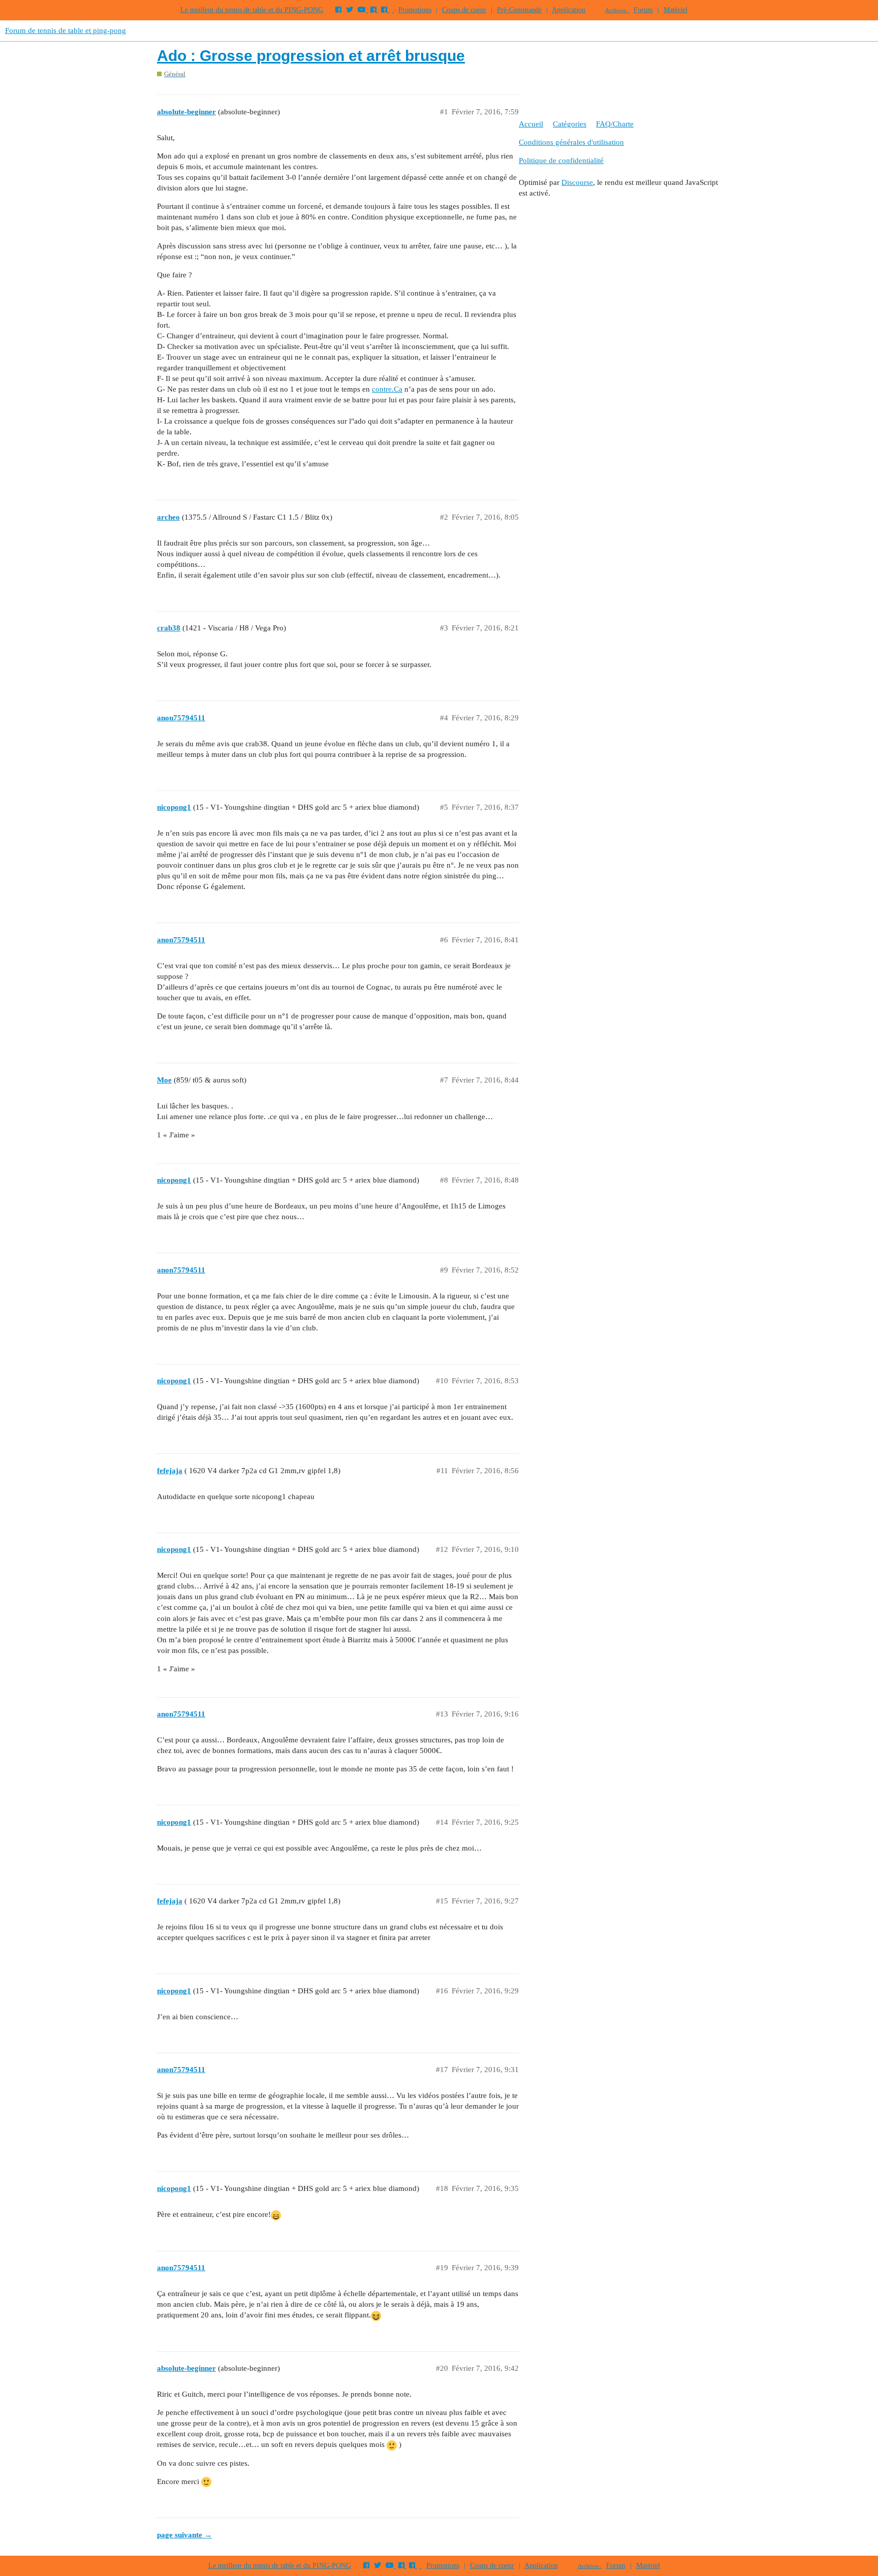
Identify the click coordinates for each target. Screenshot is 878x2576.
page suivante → (184, 2535)
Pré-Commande (519, 10)
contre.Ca (387, 389)
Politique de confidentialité (561, 161)
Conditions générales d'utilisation (571, 142)
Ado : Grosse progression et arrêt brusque (311, 56)
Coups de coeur (464, 10)
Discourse (577, 182)
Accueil (531, 124)
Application (569, 10)
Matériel (676, 10)
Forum (643, 10)
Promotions (415, 10)
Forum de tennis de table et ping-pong (66, 30)
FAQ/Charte (615, 124)
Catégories (570, 124)
